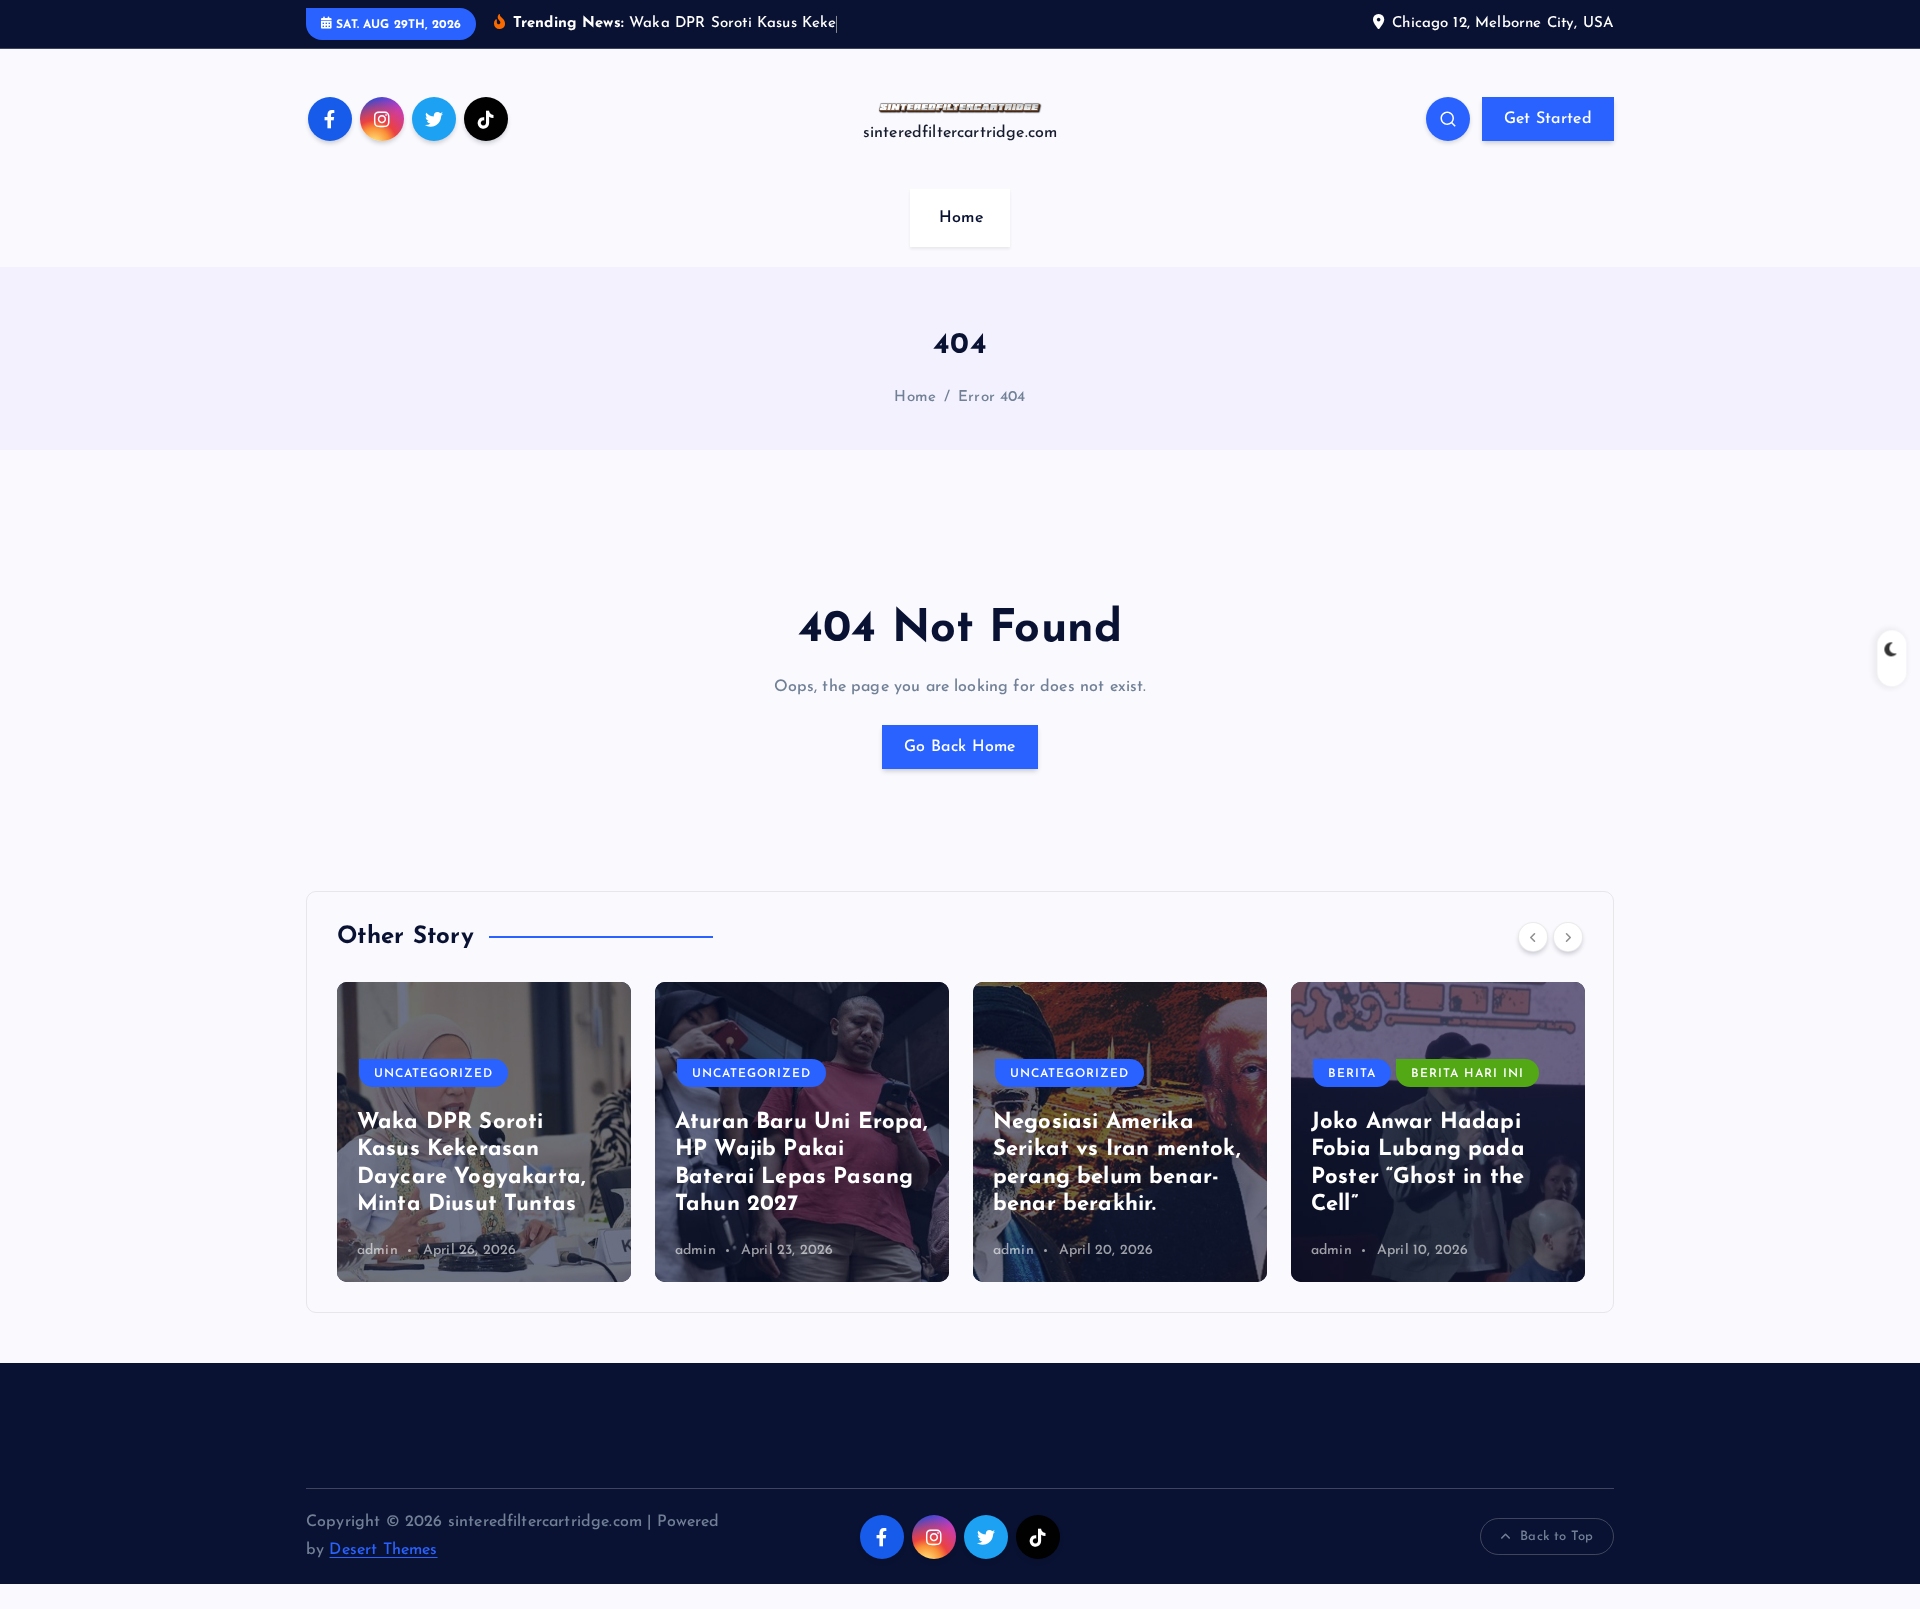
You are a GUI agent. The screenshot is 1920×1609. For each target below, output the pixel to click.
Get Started (1548, 119)
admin (377, 1250)
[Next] (1568, 937)
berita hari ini (1467, 1074)
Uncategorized (433, 1074)
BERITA (1352, 1074)
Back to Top (1556, 1536)
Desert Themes (383, 1550)
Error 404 (991, 397)
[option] (484, 1132)
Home (961, 218)
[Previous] (1533, 937)
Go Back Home (960, 747)
